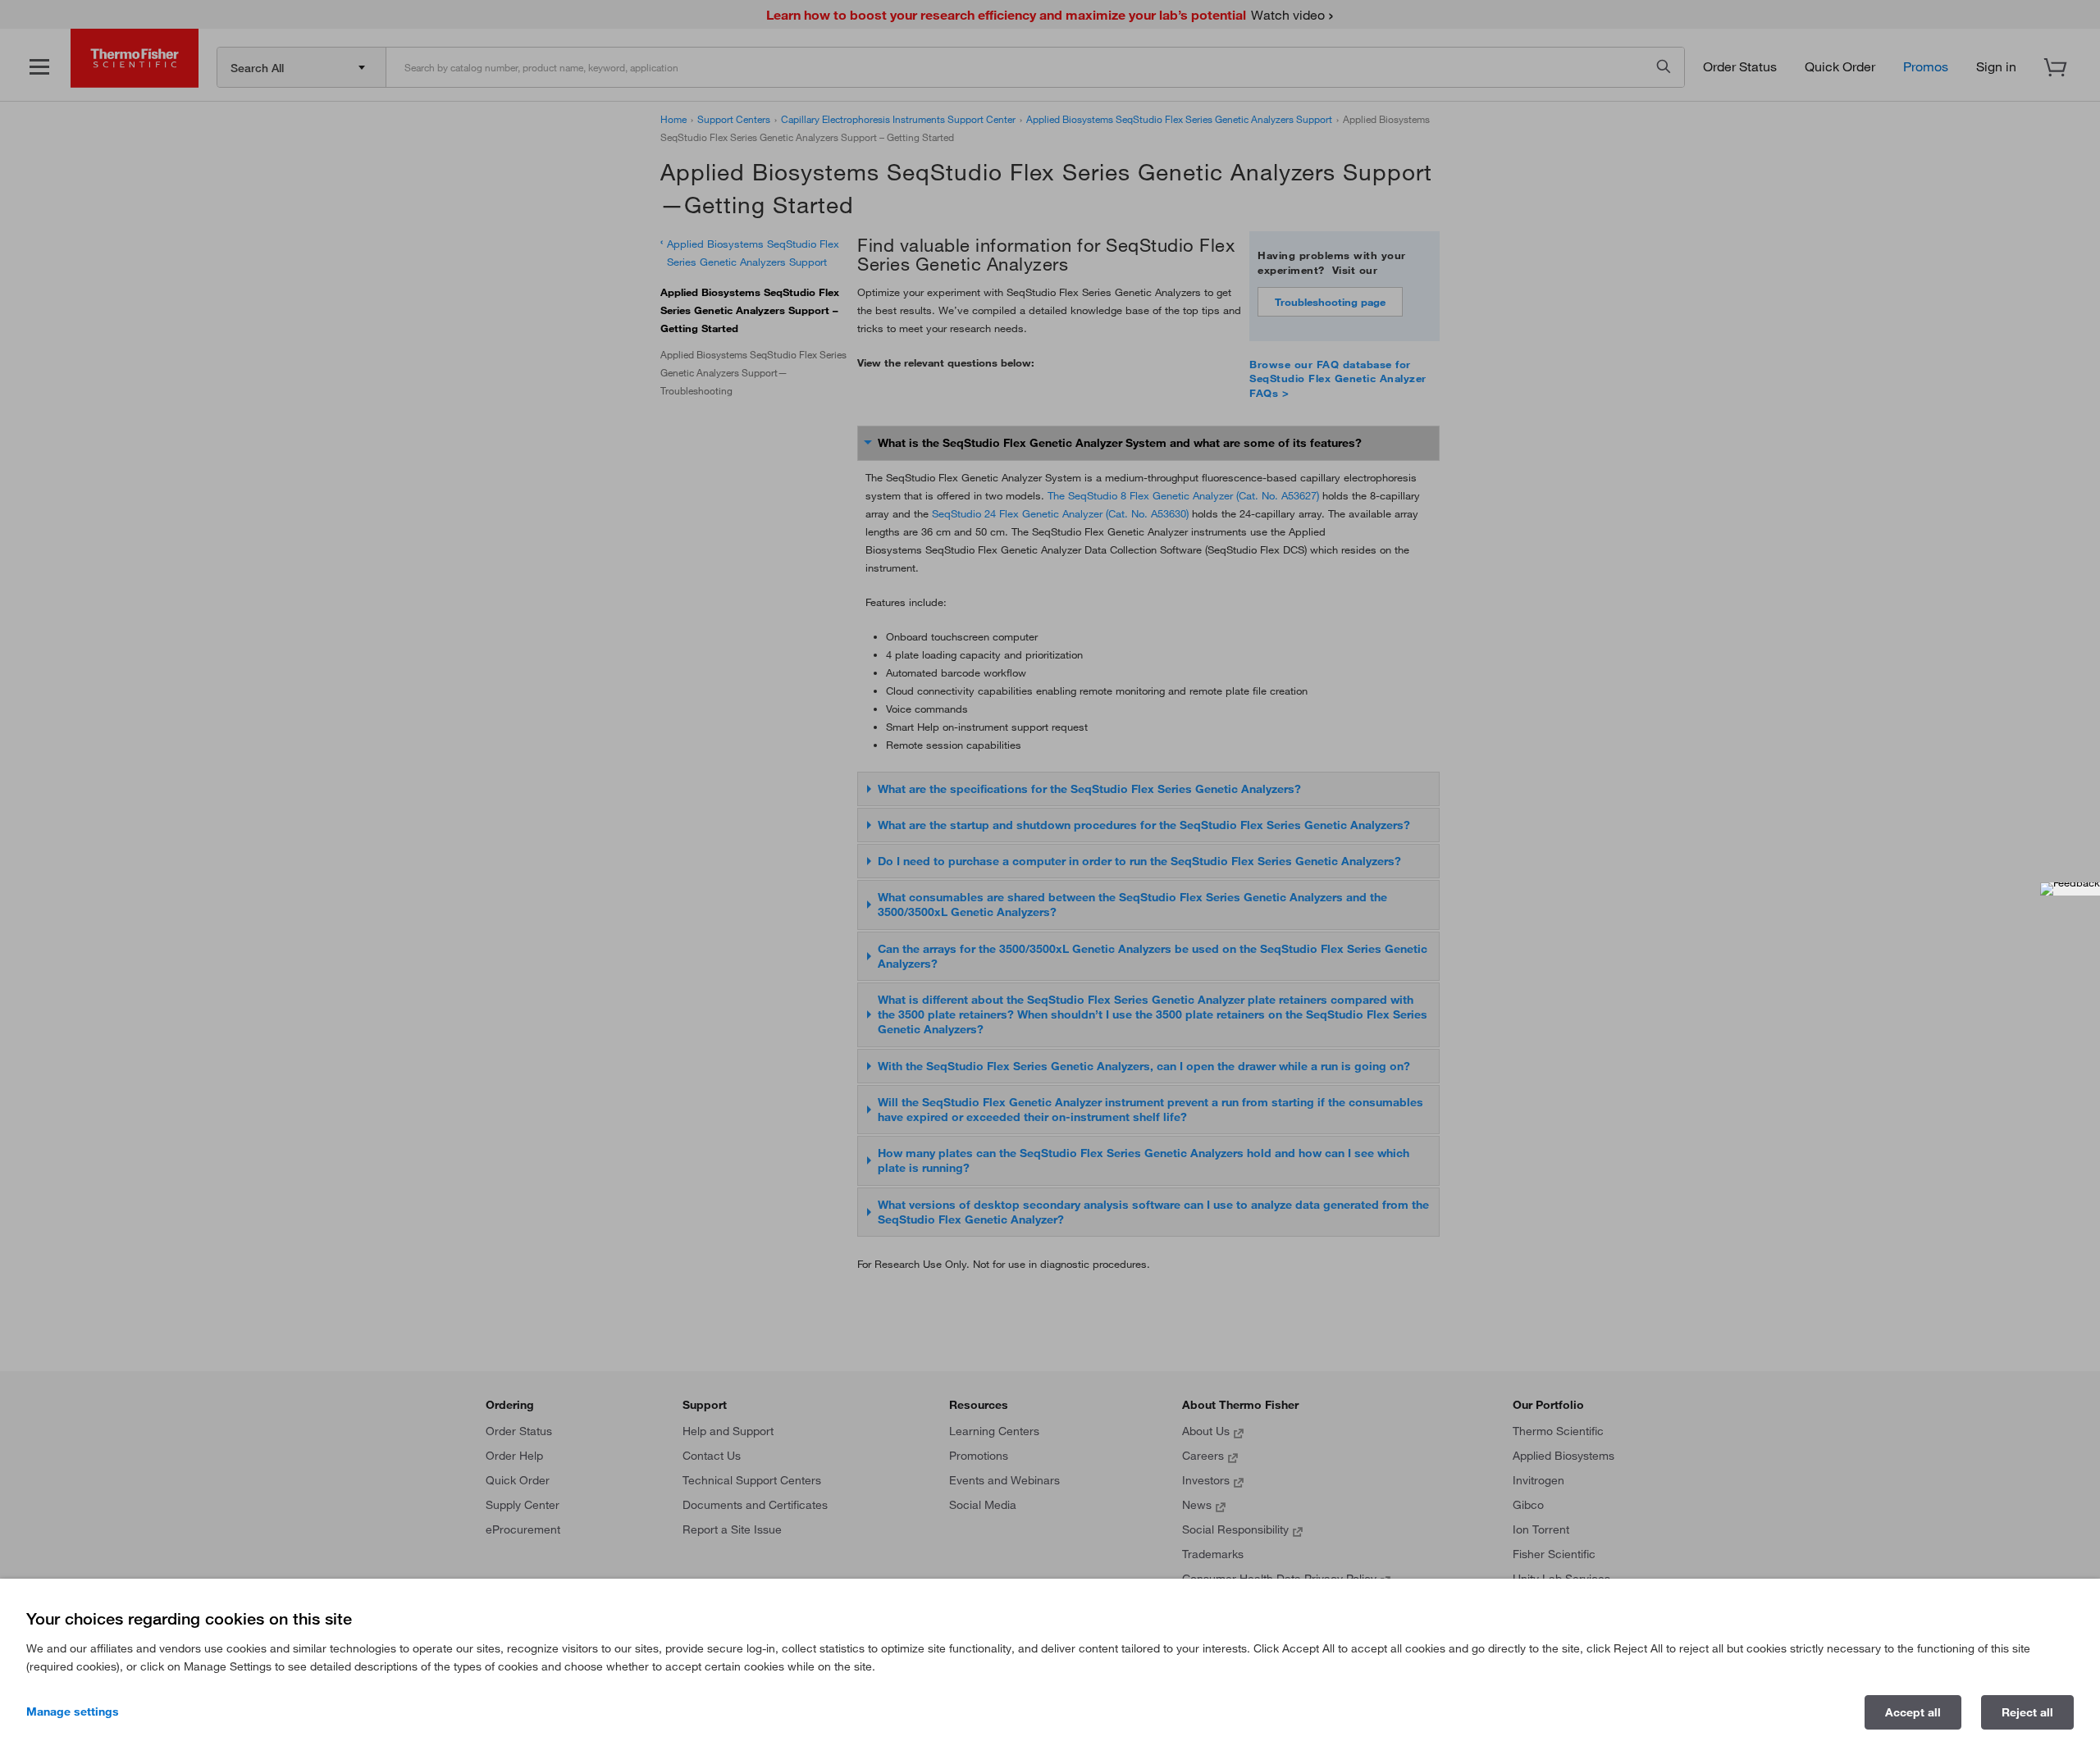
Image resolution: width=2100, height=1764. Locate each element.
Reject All (2027, 1712)
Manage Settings (73, 1712)
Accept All (1913, 1712)
